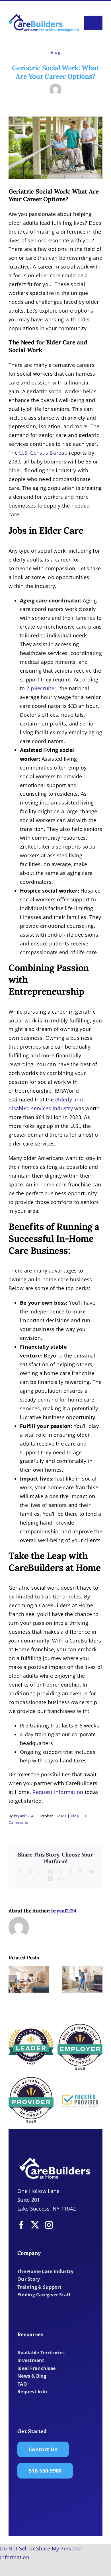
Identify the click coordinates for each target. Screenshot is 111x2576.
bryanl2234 (24, 1816)
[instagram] (49, 2225)
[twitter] (35, 2225)
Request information (58, 1792)
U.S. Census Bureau (43, 453)
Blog (55, 52)
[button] (13, 1979)
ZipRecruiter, (42, 688)
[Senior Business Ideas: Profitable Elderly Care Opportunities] (82, 1979)
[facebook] (21, 2225)
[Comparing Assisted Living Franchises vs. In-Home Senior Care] (29, 1979)
